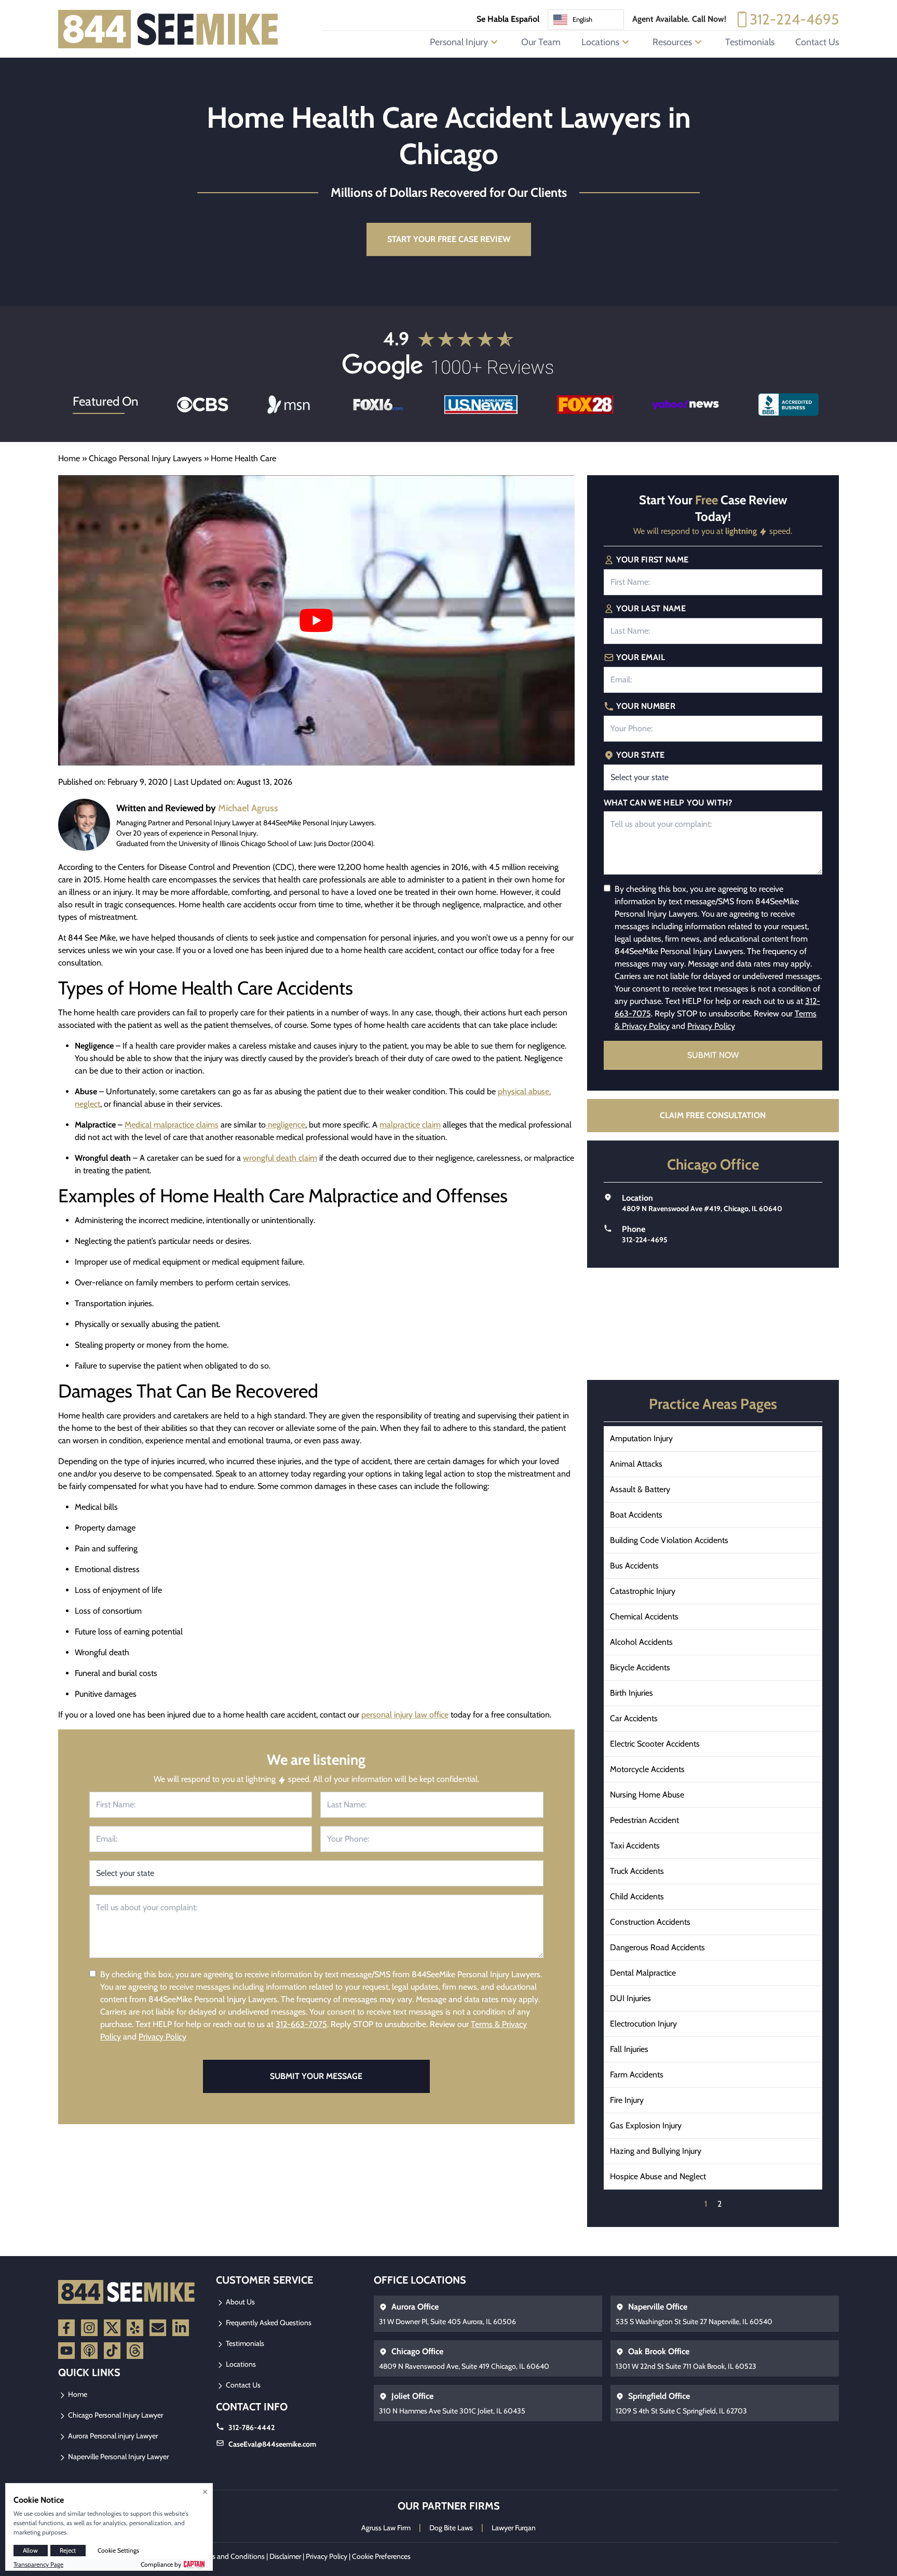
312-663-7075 (301, 2024)
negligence (286, 1125)
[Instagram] (89, 2328)
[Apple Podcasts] (89, 2351)
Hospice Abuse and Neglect (658, 2176)
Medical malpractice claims (172, 1125)
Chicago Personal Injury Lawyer (115, 2415)
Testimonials (750, 42)
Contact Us (817, 42)
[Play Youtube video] (316, 620)
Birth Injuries (631, 1693)
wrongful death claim (280, 1158)
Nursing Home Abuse (647, 1795)
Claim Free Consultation (713, 1115)
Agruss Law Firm (386, 2528)
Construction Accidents (650, 1922)
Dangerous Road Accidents (657, 1947)
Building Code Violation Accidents (669, 1540)
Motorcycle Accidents (647, 1769)
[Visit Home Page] (168, 29)
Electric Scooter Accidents (655, 1744)
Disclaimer (285, 2556)
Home (69, 458)
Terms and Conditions (231, 2556)
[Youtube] (66, 2351)
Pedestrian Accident (644, 1820)
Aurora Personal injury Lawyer (112, 2436)
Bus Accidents (634, 1566)
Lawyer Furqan (514, 2528)
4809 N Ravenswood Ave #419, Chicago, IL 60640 (702, 1209)
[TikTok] (112, 2351)
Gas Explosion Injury (646, 2125)
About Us (240, 2302)
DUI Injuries (630, 1998)
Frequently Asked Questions (268, 2323)
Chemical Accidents (644, 1616)
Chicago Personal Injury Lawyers (145, 458)
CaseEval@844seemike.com (272, 2444)
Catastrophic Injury (643, 1591)
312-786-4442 (252, 2427)
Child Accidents (637, 1896)
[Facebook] (66, 2328)
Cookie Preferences (381, 2556)
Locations (240, 2364)
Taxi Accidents (635, 1846)
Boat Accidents (636, 1515)
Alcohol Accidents (641, 1642)
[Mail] (158, 2328)
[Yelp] (135, 2328)
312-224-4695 (794, 19)
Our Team (541, 42)
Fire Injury (627, 2100)
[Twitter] (112, 2328)
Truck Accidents (637, 1871)
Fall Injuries (629, 2049)
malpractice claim (410, 1125)
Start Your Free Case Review (449, 239)
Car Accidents (634, 1718)
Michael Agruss (248, 808)
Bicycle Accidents (640, 1667)
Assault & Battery (640, 1489)
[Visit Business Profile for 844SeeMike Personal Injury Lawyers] (789, 405)
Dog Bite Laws (451, 2528)
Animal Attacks (636, 1464)
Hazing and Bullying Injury (656, 2151)
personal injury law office (405, 1715)
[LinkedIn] (181, 2328)
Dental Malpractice (643, 1973)
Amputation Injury (641, 1438)
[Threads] (135, 2351)
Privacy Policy (162, 2037)
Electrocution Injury (643, 2024)
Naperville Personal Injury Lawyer (118, 2457)
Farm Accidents (637, 2075)
